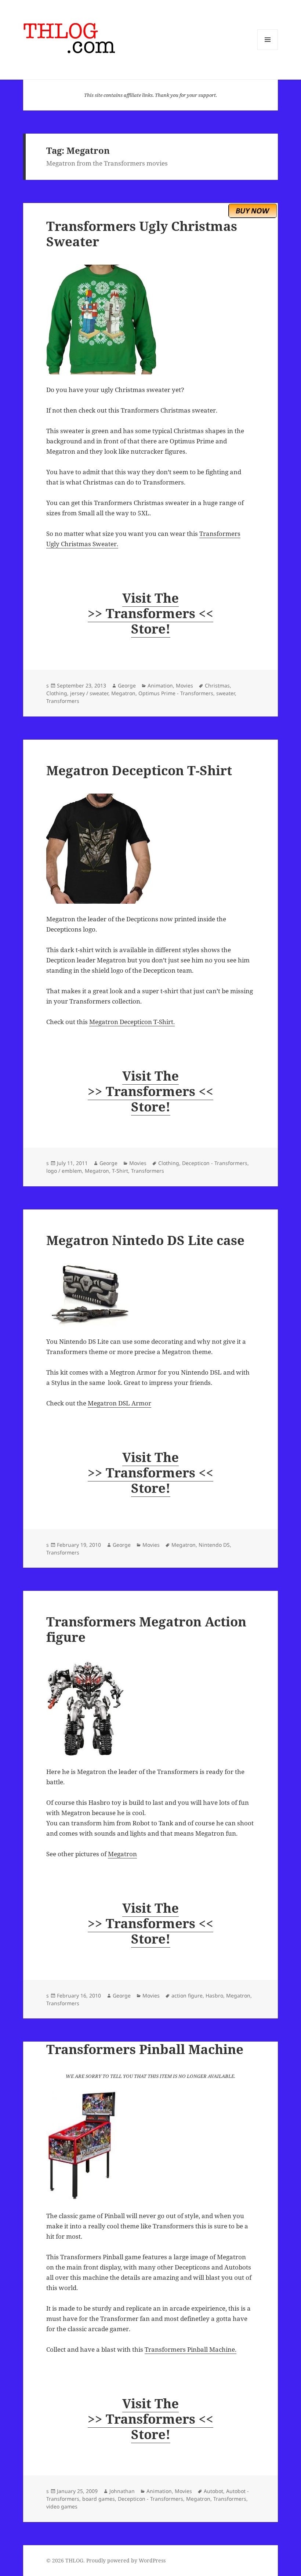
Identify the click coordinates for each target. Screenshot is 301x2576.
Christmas (217, 685)
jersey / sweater (89, 693)
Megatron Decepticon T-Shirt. (132, 1022)
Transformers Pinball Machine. (191, 2349)
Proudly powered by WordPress (126, 2560)
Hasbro (214, 1996)
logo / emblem (64, 1171)
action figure (187, 1996)
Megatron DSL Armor (119, 1403)
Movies (184, 685)
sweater (226, 693)
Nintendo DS (214, 1545)
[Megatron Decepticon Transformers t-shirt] (150, 849)
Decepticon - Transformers (215, 1163)
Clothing (57, 693)
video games (62, 2506)
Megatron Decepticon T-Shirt (139, 770)
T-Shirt (120, 1171)
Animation (160, 685)
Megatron (123, 693)
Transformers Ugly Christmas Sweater (142, 234)
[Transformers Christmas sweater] (150, 320)
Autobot (213, 2491)
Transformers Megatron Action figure (146, 1629)
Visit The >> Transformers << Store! (150, 613)
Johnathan (122, 2491)
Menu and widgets (268, 50)
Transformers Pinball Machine (145, 2049)
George (127, 685)
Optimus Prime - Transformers (176, 693)
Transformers (63, 701)
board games (99, 2499)
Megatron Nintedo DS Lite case (145, 1240)
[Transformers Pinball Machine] (150, 2145)
